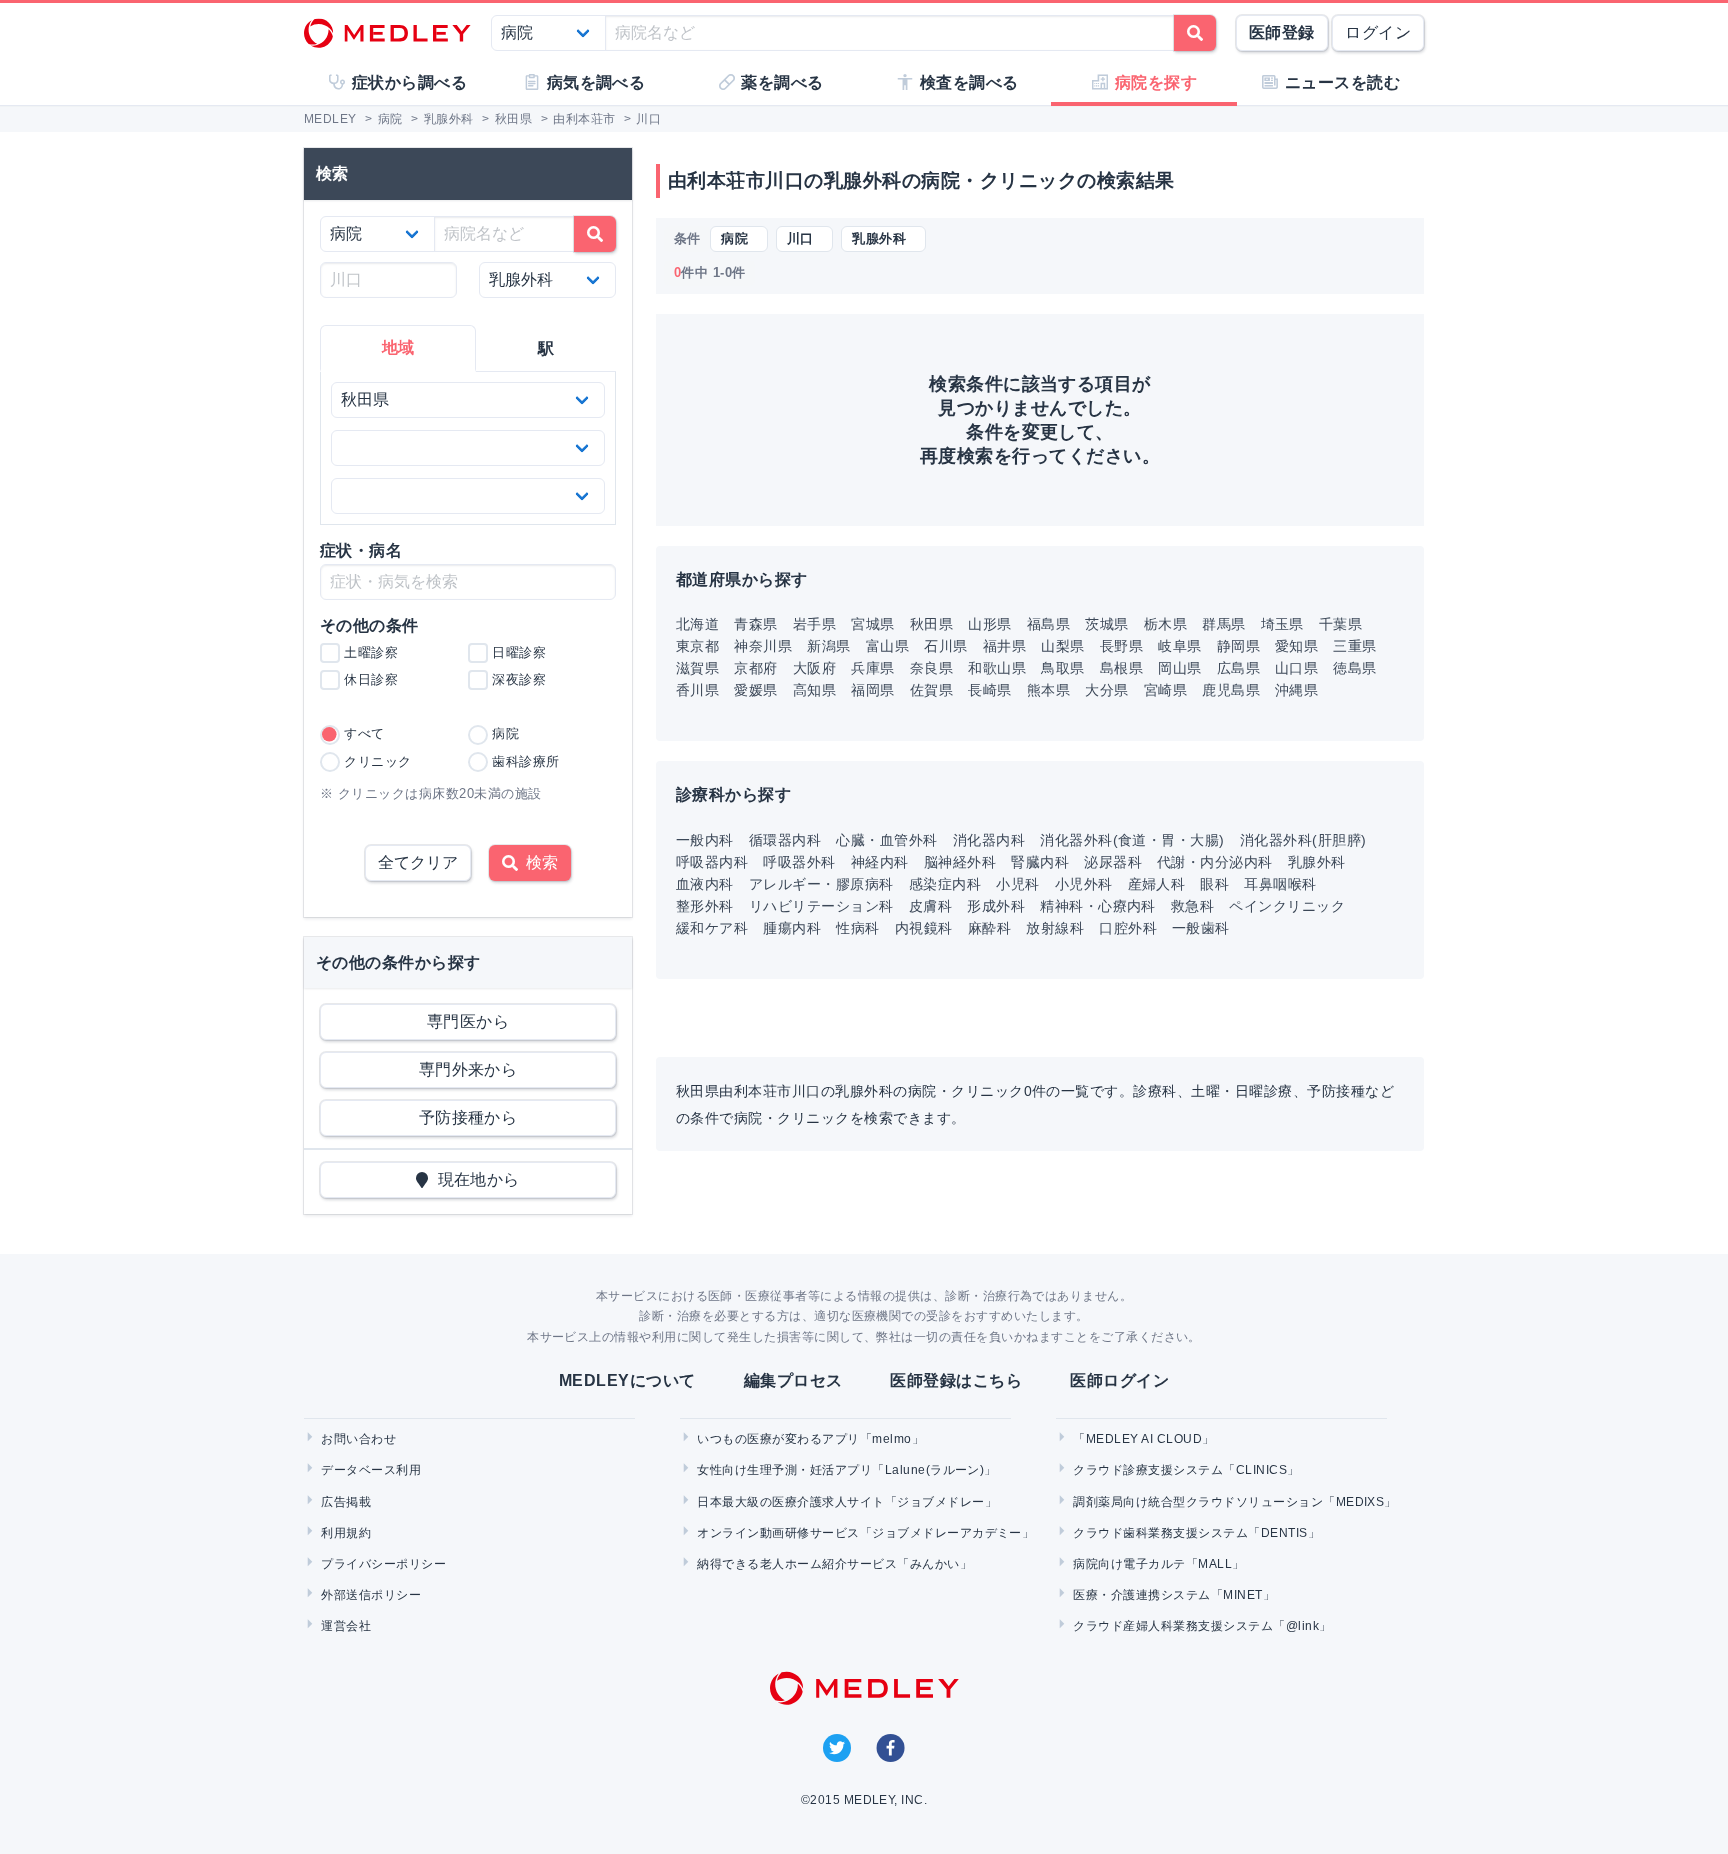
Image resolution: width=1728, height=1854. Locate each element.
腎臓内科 (1040, 862)
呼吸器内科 (712, 862)
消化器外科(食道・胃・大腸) (1132, 840)
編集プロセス (793, 1380)
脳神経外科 (960, 862)
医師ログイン (1119, 1380)
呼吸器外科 (799, 862)
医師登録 (1282, 32)
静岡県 (1238, 646)
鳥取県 (1062, 668)
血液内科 (705, 884)
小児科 (1017, 884)
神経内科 (880, 862)
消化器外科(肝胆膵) (1303, 840)
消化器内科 (989, 840)
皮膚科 (930, 906)
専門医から (468, 1021)
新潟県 (828, 646)
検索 (538, 862)
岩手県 (814, 624)
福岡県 (872, 690)
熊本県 (1048, 690)
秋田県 (931, 624)
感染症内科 (945, 884)
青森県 (755, 624)
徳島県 (1354, 668)
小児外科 (1084, 884)
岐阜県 (1179, 646)
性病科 (857, 928)
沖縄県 (1296, 690)
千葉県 (1340, 624)
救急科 (1192, 906)
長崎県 (989, 690)
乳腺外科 (1317, 862)
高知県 (814, 690)
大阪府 (814, 668)
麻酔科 (989, 928)
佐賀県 (931, 690)
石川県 (945, 646)
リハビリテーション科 (821, 906)
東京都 (697, 646)
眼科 (1214, 884)
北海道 (697, 624)
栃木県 (1165, 624)
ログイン (1378, 32)
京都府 (755, 668)
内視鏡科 (924, 928)
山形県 (989, 624)
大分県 (1106, 690)
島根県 (1121, 668)
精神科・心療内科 (1098, 906)
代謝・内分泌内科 (1215, 862)
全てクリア (418, 862)
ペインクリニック (1287, 906)
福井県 (1004, 646)
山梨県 (1062, 646)
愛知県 (1296, 646)
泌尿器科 (1113, 862)
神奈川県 (763, 646)
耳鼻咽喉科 (1280, 884)
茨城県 (1106, 624)
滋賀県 (697, 668)
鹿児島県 (1231, 690)
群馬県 (1223, 624)
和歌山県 (997, 668)
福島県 (1048, 624)
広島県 (1238, 668)
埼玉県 (1282, 624)
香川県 (697, 690)
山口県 (1296, 668)
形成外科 (996, 906)
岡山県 (1179, 668)
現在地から (474, 1179)
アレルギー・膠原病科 (821, 884)
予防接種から (468, 1117)
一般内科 (705, 840)
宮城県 (872, 624)
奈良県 (931, 668)
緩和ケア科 (712, 928)
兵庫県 (872, 668)
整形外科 (705, 906)
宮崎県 (1165, 690)
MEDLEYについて (627, 1380)
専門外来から (468, 1069)
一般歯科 (1201, 928)
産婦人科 (1157, 884)
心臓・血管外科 (886, 840)
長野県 (1121, 646)
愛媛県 (755, 690)
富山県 (887, 646)
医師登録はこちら (956, 1380)
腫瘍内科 (792, 928)
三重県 (1354, 646)
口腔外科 (1128, 928)
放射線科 (1055, 928)
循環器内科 (785, 840)
